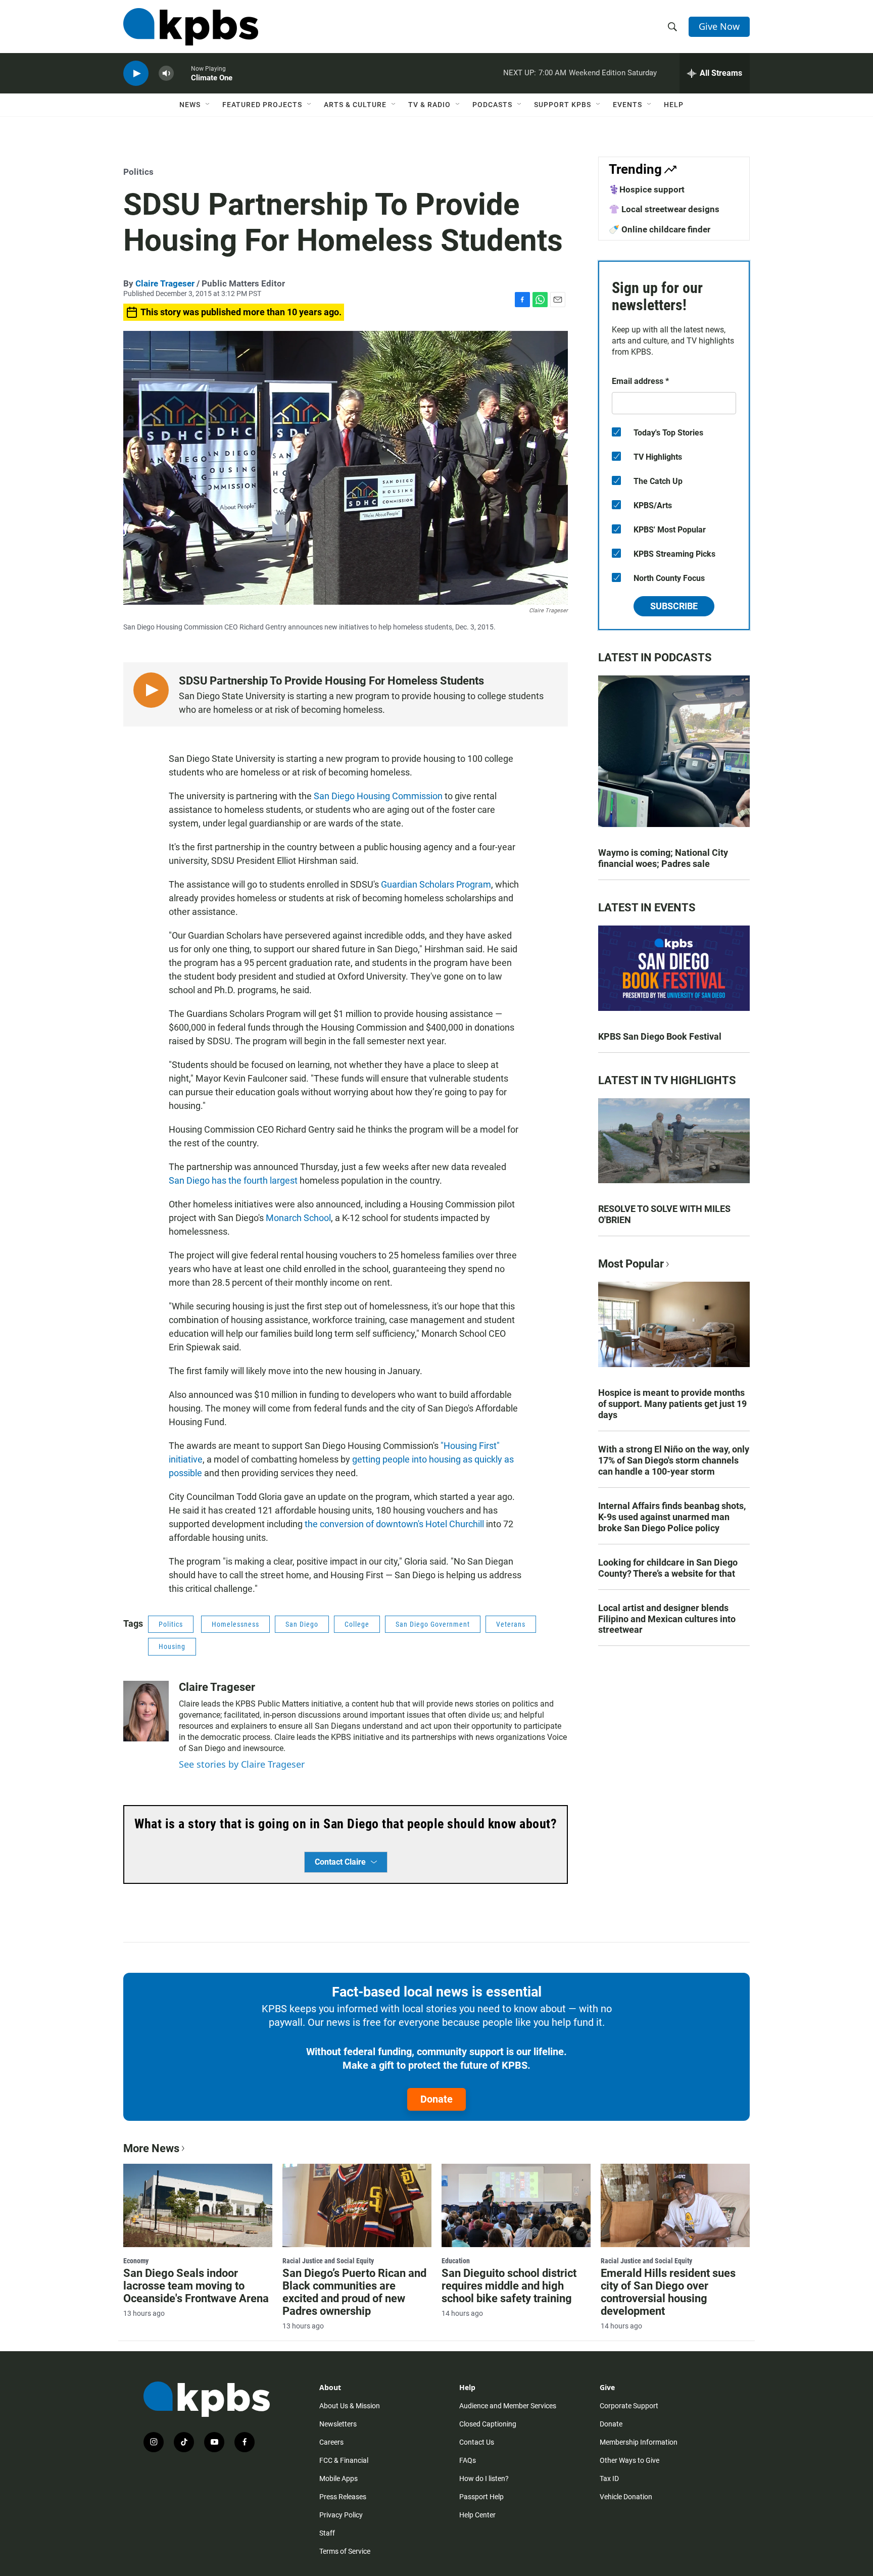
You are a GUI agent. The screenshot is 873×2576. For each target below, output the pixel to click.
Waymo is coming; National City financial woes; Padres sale (663, 858)
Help (674, 105)
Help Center (477, 2515)
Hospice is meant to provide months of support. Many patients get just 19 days (672, 1404)
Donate (437, 2099)
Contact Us (477, 2442)
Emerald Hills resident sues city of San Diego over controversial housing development (668, 2292)
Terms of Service (345, 2551)
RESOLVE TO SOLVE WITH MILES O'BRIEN (664, 1214)
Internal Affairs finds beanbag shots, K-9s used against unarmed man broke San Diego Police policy (672, 1517)
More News (151, 2148)
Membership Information (639, 2442)
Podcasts (492, 105)
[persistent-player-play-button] (136, 74)
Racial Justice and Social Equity (328, 2261)
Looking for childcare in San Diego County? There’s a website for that (668, 1568)
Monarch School (298, 1218)
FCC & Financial (344, 2460)
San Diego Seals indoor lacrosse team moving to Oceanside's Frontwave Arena (196, 2286)
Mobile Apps (338, 2478)
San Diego (302, 1624)
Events (627, 105)
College (357, 1624)
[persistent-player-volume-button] (166, 74)
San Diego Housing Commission (378, 796)
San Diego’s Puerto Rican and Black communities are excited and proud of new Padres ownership (354, 2292)
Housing (172, 1646)
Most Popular (631, 1264)
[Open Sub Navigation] (208, 105)
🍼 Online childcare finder (660, 229)
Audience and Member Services (508, 2406)
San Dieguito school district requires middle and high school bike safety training (509, 2286)
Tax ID (609, 2478)
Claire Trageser (165, 283)
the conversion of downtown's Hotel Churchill (394, 1524)
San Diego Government (433, 1624)
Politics (138, 172)
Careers (331, 2442)
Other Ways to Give (629, 2460)
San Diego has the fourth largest (233, 1180)
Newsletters (338, 2424)
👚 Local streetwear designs (664, 209)
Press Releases (343, 2497)
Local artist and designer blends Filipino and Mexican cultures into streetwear (667, 1619)
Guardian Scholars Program (436, 884)
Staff (327, 2533)
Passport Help (481, 2497)
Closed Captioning (488, 2424)
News (190, 105)
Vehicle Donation (626, 2497)
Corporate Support (629, 2406)
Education (456, 2261)
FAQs (468, 2460)
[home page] (191, 27)
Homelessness (235, 1624)
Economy (136, 2261)
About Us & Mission (350, 2406)
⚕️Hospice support (647, 189)
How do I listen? (484, 2478)
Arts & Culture (355, 105)
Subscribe (674, 606)
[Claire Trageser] (146, 1711)
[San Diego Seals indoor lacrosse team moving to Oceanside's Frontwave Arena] (198, 2205)
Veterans (511, 1624)
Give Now (719, 26)
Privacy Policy (341, 2515)
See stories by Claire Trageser (242, 1764)
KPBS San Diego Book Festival (660, 1036)
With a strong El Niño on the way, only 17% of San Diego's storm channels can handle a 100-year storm (674, 1460)
